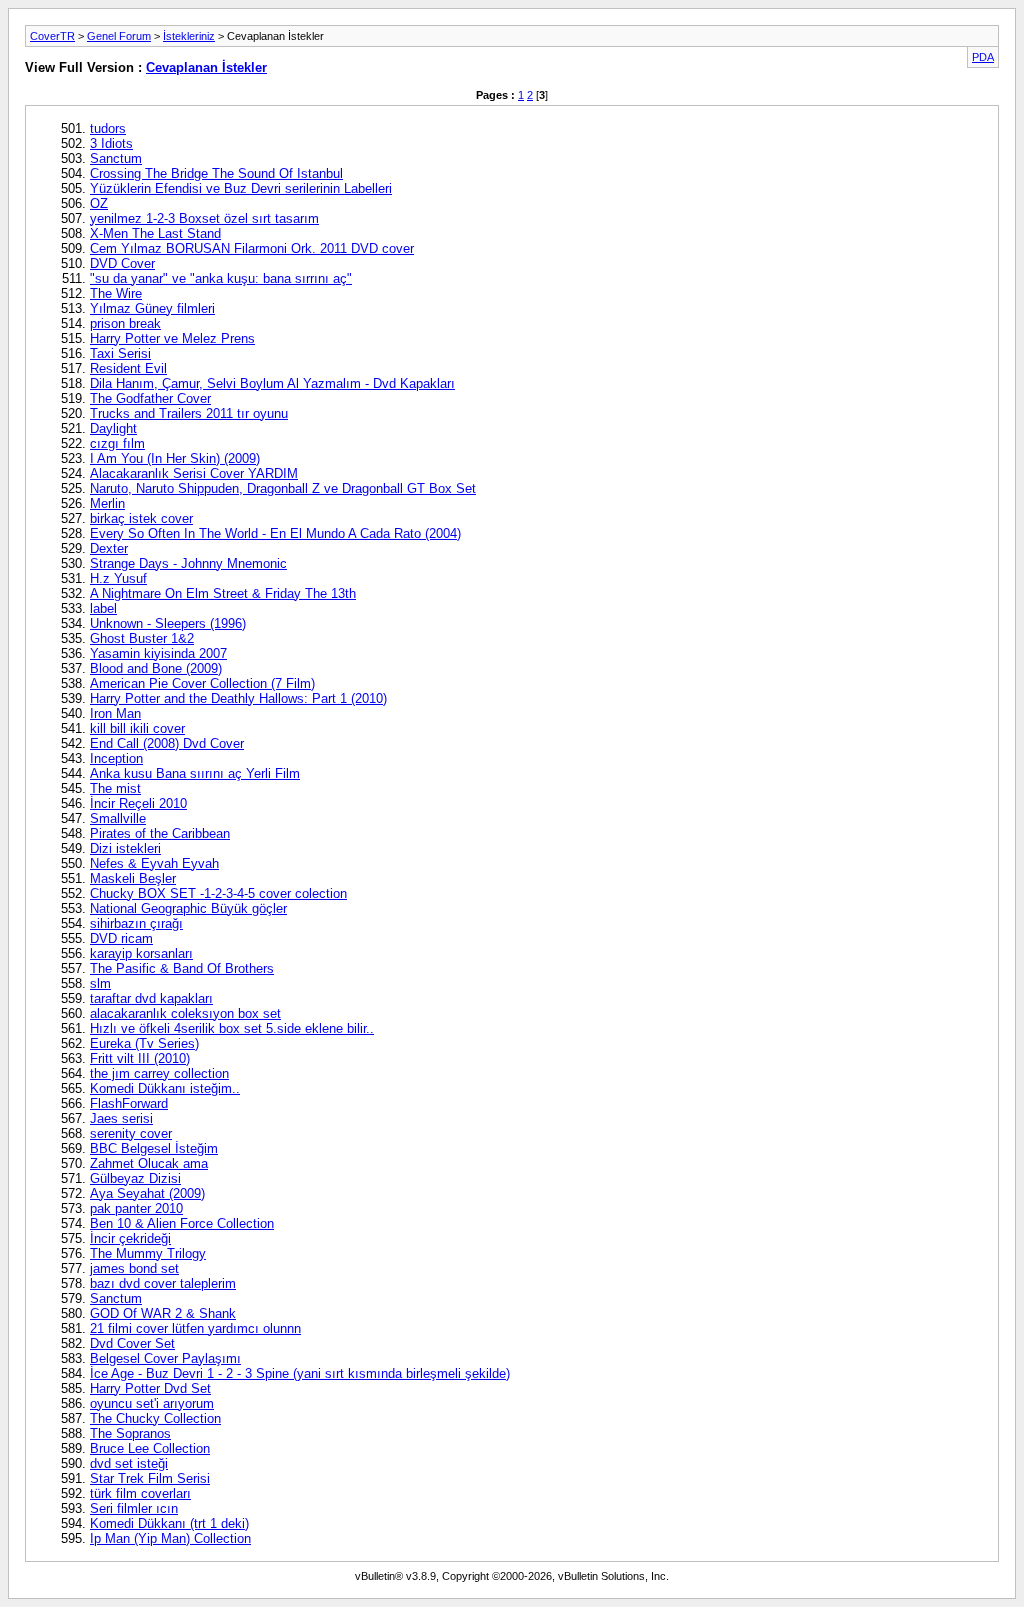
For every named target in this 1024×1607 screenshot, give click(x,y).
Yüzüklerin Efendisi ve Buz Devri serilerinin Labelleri (241, 188)
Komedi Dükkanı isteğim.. (165, 1088)
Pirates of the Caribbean (160, 833)
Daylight (113, 428)
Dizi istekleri (125, 848)
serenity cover (131, 1133)
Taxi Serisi (120, 353)
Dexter (109, 548)
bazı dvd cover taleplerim (163, 1283)
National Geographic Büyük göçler (188, 908)
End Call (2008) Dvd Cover (167, 743)
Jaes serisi (121, 1118)
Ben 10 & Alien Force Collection (182, 1223)
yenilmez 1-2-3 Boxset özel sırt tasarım (204, 218)
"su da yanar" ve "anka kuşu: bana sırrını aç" (221, 278)
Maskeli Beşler (133, 878)
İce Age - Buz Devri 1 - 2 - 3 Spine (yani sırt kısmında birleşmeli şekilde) (300, 1373)
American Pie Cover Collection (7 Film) (202, 683)
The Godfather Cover (150, 398)
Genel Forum (119, 36)
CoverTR (52, 36)
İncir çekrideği (130, 1238)
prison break (125, 323)
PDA (983, 57)
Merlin (107, 503)
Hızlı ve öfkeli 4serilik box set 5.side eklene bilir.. (232, 1028)
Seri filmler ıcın (134, 1508)
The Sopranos (130, 1433)
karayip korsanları (141, 953)
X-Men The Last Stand (155, 233)
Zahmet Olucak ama (149, 1163)
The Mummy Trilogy (148, 1253)
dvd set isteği (129, 1463)
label (103, 608)
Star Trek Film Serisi (150, 1478)
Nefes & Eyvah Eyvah (154, 863)
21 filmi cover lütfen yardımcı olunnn (195, 1328)
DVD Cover (122, 263)
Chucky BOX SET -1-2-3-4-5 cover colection (218, 893)
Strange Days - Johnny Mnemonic (188, 563)
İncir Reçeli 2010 (138, 803)
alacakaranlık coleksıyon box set (185, 1013)
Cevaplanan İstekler (206, 67)
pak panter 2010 (136, 1208)
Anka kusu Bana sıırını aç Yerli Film (195, 773)
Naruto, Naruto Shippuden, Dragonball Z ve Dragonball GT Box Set (283, 488)
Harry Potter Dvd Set (150, 1388)
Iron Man (115, 713)
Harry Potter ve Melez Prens (172, 338)
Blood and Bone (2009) (156, 668)
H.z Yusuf (118, 578)
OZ (99, 203)
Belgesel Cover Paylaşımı (165, 1358)
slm (100, 983)
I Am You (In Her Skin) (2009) (175, 458)
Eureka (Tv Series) (144, 1043)
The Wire (116, 293)
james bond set (134, 1268)
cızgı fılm (117, 443)
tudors (108, 128)
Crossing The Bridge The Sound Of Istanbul (216, 173)
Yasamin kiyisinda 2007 (158, 653)
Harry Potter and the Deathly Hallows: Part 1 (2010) (238, 698)
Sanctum (116, 158)
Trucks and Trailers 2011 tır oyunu (189, 413)
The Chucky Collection (155, 1418)
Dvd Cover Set (132, 1343)
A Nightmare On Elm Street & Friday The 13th (223, 593)
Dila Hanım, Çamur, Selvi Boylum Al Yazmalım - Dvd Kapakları (272, 383)
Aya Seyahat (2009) (147, 1193)
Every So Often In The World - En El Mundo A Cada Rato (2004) (275, 533)
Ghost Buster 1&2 (142, 638)
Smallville (118, 818)
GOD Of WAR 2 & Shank (163, 1313)
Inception (116, 758)
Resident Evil (128, 368)
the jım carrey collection (159, 1073)
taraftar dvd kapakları (151, 998)
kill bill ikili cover (137, 728)
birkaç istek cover (141, 518)
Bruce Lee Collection (150, 1448)
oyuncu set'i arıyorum (152, 1403)
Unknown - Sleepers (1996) (168, 623)
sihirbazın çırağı (136, 923)
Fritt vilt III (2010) (140, 1058)
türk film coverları (140, 1493)
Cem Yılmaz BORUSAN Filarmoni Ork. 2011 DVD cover (252, 248)
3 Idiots (111, 143)
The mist (115, 788)
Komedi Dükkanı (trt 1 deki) (169, 1523)
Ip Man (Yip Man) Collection (170, 1538)
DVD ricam (121, 938)
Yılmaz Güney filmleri (152, 308)
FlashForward (129, 1103)
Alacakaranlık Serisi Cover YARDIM (194, 473)
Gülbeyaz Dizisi (135, 1178)
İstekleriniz (189, 36)
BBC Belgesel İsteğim (154, 1148)
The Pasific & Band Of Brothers (182, 968)
